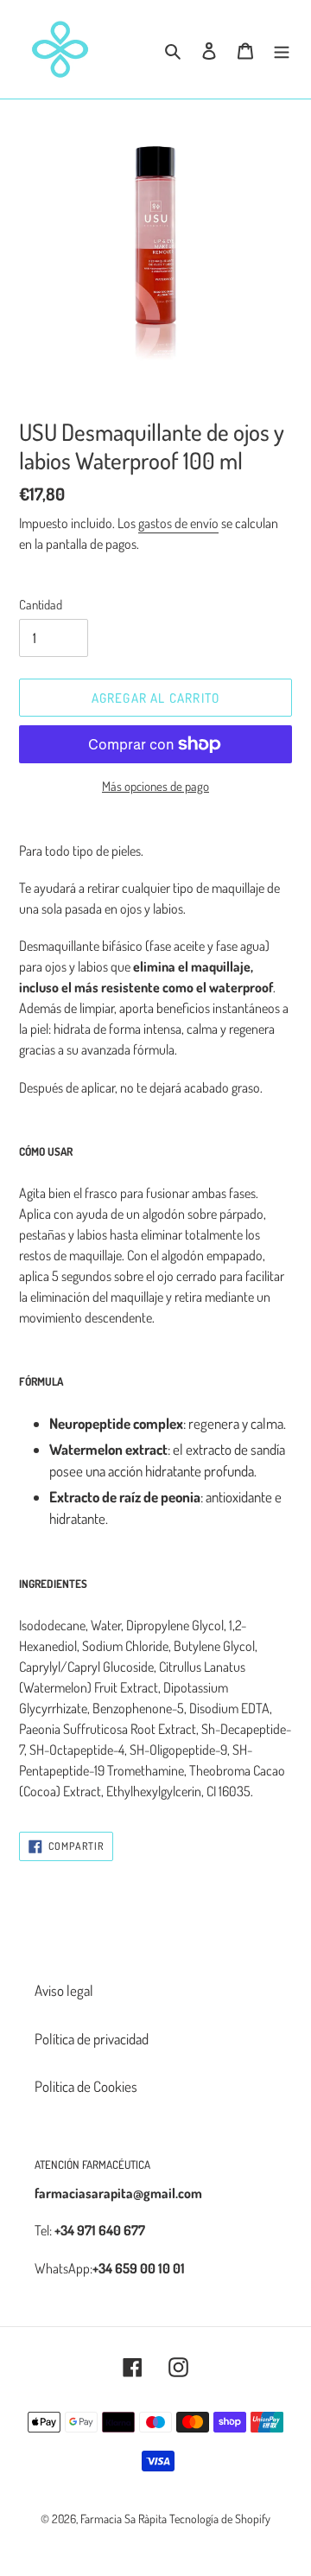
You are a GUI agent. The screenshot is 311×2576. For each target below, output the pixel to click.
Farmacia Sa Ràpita (124, 2519)
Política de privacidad (92, 2039)
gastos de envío (178, 523)
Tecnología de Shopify (220, 2519)
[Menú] (282, 49)
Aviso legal (64, 1990)
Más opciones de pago (155, 786)
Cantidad (41, 605)
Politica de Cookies (86, 2086)
